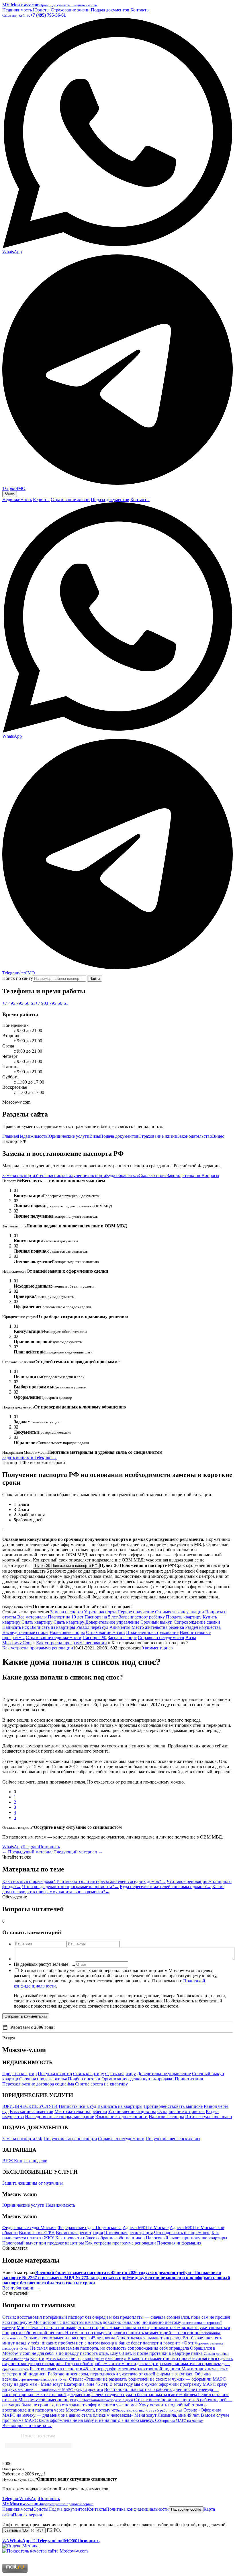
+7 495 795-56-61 (19, 1003)
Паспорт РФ (95, 1638)
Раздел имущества (203, 1627)
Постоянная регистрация (128, 2233)
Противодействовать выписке (173, 2106)
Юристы (41, 10)
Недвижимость (17, 10)
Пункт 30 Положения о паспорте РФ (66, 1566)
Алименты (120, 1627)
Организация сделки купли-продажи (138, 2079)
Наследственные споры (25, 1632)
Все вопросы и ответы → (27, 2425)
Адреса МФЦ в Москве (146, 2227)
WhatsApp (12, 1847)
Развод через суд (92, 1627)
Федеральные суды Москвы (29, 2227)
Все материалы (32, 1617)
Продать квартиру (184, 1617)
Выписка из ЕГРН (37, 2233)
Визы (95, 1136)
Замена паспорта (19, 1175)
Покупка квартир (55, 2074)
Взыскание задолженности (121, 2117)
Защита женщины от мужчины (33, 2183)
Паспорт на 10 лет (66, 1617)
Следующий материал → (78, 1852)
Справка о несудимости (161, 1638)
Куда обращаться (122, 1175)
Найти (95, 979)
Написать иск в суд (78, 2106)
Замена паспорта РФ (22, 2139)
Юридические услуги (68, 1136)
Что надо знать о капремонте (182, 2233)
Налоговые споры (67, 1632)
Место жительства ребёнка (158, 1627)
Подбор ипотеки (84, 2079)
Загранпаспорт (122, 1638)
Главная (10, 1136)
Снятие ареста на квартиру (101, 2084)
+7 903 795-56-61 (52, 1003)
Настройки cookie (186, 2509)
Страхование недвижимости (54, 1638)
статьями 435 (16, 2530)
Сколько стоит (153, 1175)
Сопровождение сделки (197, 1622)
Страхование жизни (70, 10)
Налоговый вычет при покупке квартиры (187, 2238)
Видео (218, 1136)
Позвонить (49, 1847)
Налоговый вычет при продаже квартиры (43, 2243)
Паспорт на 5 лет (101, 1617)
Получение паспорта (86, 1175)
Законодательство (195, 1136)
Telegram (30, 1847)
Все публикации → (21, 2288)
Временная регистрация (79, 2233)
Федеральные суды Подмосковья (90, 2227)
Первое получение (136, 1612)
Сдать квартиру (69, 1622)
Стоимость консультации (180, 1612)
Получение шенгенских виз (173, 2139)
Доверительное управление (112, 1622)
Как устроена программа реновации (72, 1643)
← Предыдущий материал (28, 1852)
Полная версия (27, 2515)
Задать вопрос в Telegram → (30, 1457)
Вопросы (210, 1175)
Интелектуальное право (208, 2117)
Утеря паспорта (50, 1175)
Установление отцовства (132, 2111)
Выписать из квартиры (53, 1627)
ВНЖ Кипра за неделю (25, 2161)
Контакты (140, 10)
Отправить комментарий (26, 2016)
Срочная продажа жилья (43, 2079)
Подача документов (110, 10)
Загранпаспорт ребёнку (142, 1617)
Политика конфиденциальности (137, 2509)
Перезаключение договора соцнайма (38, 2084)
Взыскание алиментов (32, 2111)
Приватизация (189, 2079)
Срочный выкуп (156, 1622)
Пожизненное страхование (152, 1632)
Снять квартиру (37, 1622)
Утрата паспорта (100, 1612)
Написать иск (16, 1627)
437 (40, 2530)
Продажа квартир (19, 2074)
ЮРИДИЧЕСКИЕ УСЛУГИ (30, 2106)
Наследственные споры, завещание (59, 2117)
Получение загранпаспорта (70, 2139)
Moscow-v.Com (17, 1643)
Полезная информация (179, 2243)
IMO (27, 973)
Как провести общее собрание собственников (100, 2238)
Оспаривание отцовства (181, 2111)
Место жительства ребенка (81, 2111)
